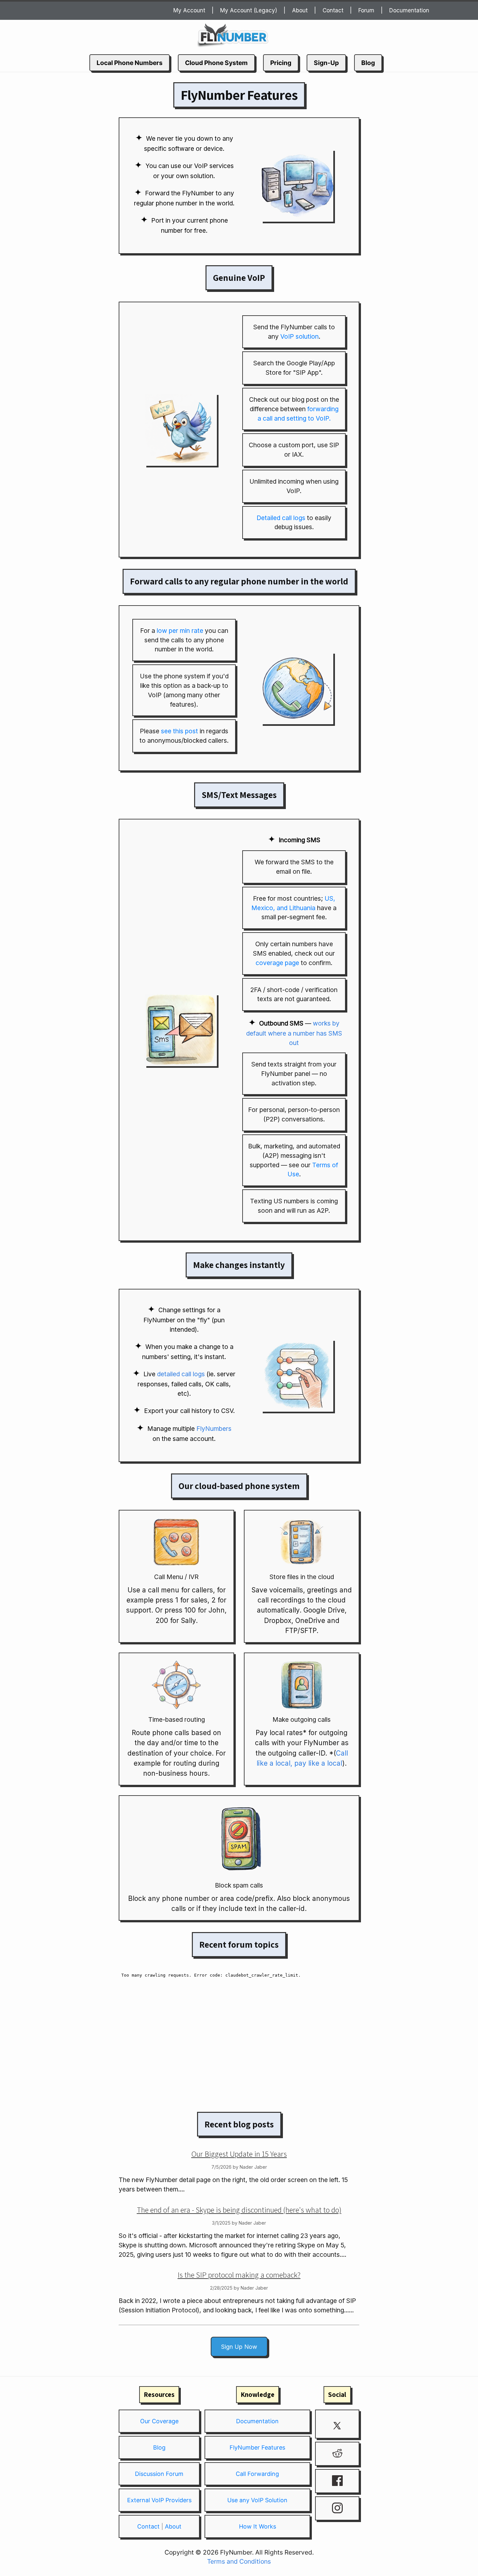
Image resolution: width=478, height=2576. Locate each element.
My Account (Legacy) (249, 10)
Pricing (281, 63)
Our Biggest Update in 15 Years (239, 2154)
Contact (333, 10)
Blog (368, 63)
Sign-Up (326, 63)
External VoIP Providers (159, 2500)
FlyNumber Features (257, 2447)
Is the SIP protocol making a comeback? (239, 2275)
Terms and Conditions (239, 2561)
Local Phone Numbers (130, 63)
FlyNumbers (214, 1429)
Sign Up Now (239, 2347)
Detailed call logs (281, 518)
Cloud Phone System (216, 63)
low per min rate (180, 631)
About (300, 10)
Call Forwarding (257, 2474)
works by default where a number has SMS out (294, 1033)
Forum (366, 10)
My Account (189, 10)
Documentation (409, 10)
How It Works (258, 2526)
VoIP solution (299, 336)
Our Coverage (159, 2421)
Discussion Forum (159, 2474)
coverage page (277, 963)
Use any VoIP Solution (257, 2500)
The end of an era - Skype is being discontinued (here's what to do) (239, 2210)
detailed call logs (181, 1374)
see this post (179, 731)
